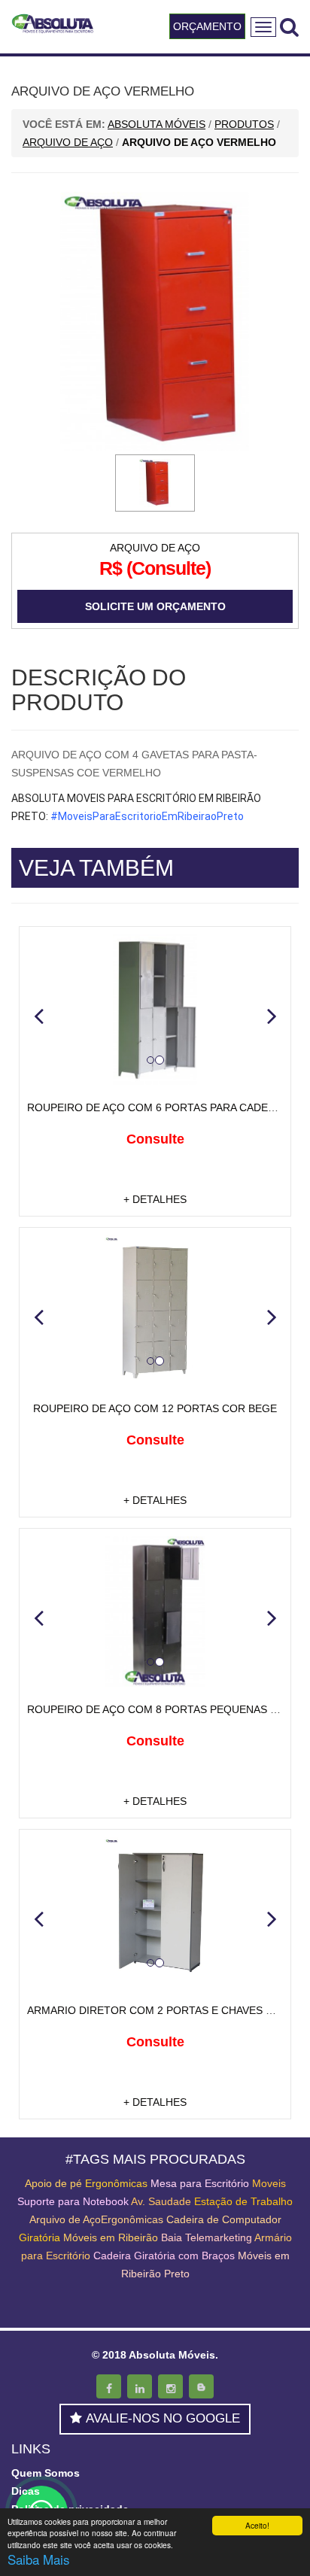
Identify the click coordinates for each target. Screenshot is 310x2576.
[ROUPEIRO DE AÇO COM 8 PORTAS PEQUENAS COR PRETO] (155, 1612)
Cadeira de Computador (224, 2219)
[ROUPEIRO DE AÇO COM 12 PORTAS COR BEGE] (155, 1311)
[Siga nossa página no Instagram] (170, 2386)
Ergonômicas (116, 2183)
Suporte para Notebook (74, 2201)
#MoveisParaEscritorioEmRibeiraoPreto (147, 816)
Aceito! (257, 2525)
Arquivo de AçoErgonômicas (96, 2219)
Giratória (40, 2237)
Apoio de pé (53, 2183)
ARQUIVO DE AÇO (155, 548)
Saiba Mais (39, 2559)
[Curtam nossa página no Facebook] (109, 2386)
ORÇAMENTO (207, 26)
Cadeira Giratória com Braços (164, 2256)
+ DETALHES (155, 1199)
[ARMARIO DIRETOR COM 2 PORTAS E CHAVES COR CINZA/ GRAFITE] (155, 1912)
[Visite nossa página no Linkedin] (140, 2386)
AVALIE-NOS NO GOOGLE (163, 2418)
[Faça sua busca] (289, 27)
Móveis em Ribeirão (111, 2237)
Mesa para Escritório (200, 2183)
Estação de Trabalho (243, 2201)
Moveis (269, 2183)
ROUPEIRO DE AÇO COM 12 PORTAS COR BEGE (155, 1408)
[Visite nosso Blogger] (201, 2386)
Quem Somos (46, 2473)
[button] (38, 1016)
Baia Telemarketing (207, 2237)
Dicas (26, 2491)
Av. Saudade (161, 2201)
